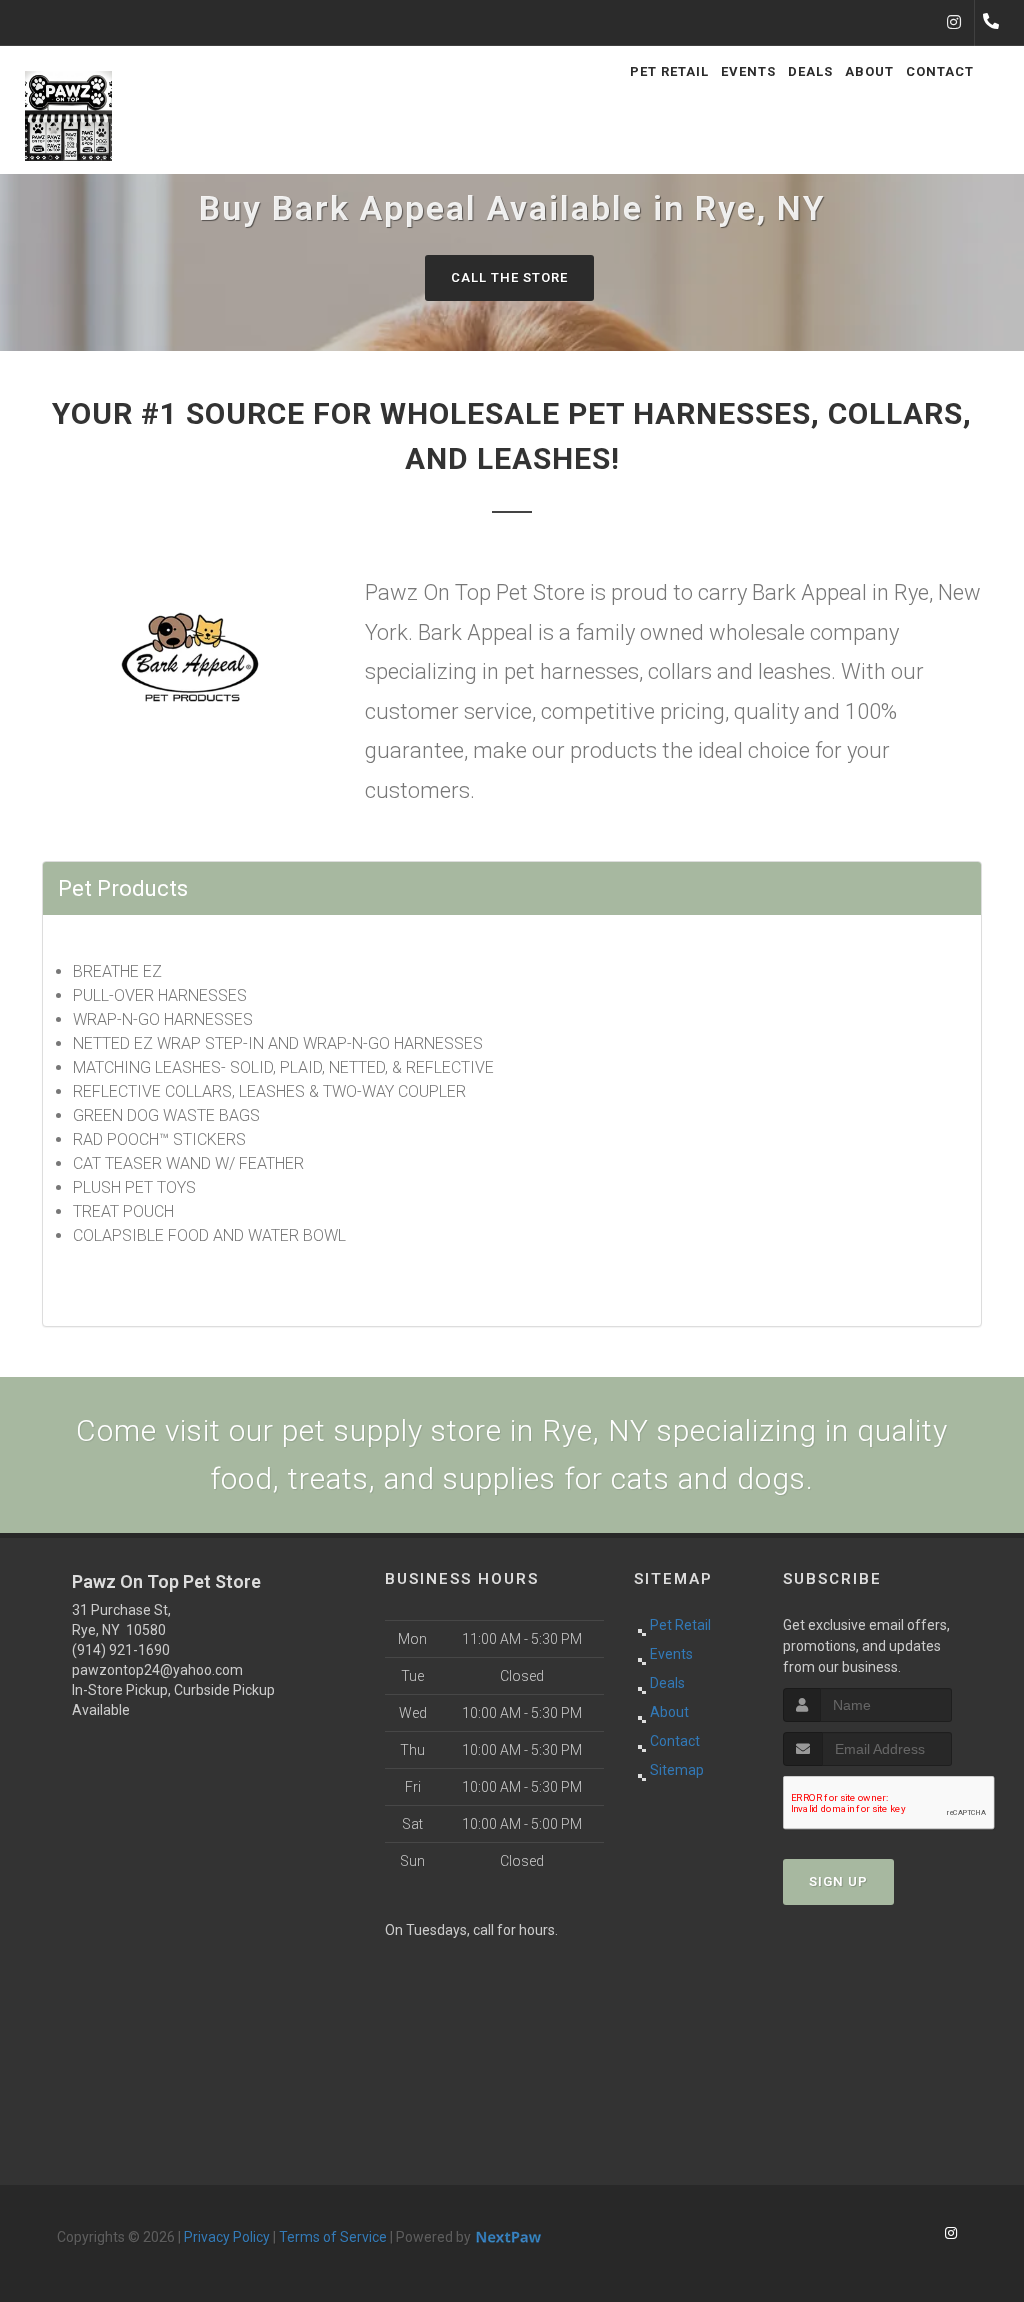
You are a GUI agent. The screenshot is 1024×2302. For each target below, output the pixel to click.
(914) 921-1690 (121, 1650)
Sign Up (838, 1881)
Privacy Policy (227, 2237)
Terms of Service (333, 2237)
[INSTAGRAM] (954, 23)
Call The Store (509, 277)
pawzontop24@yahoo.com (157, 1670)
